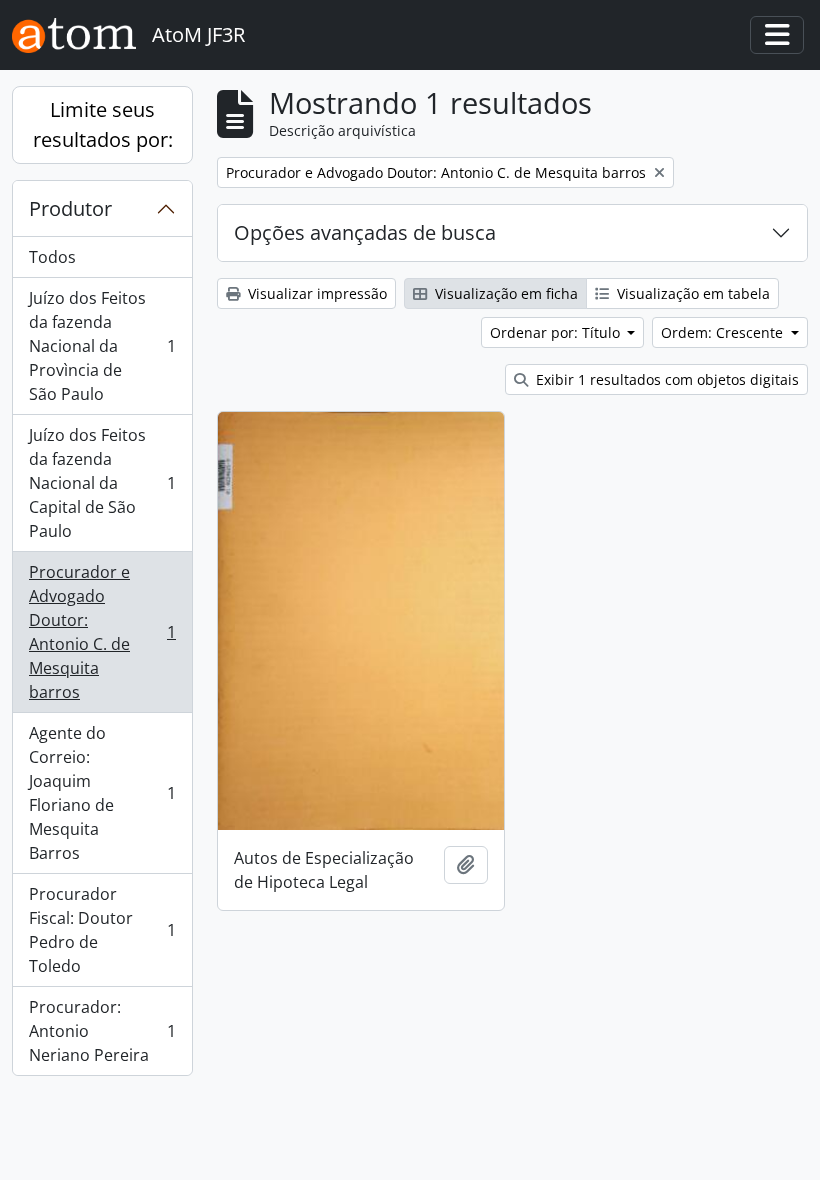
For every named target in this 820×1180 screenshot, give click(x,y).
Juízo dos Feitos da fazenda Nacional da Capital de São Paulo (102, 483)
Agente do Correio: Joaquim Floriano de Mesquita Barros (102, 793)
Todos (52, 257)
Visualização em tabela (691, 293)
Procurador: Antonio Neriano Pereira (102, 1031)
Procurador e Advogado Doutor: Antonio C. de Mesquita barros (102, 632)
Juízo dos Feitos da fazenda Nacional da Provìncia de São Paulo (102, 346)
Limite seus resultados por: (103, 124)
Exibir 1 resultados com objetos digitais (665, 379)
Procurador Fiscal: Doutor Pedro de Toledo (102, 930)
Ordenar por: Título (557, 332)
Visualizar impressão (315, 293)
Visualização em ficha (504, 293)
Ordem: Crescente (724, 332)
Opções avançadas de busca (365, 232)
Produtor (70, 208)
